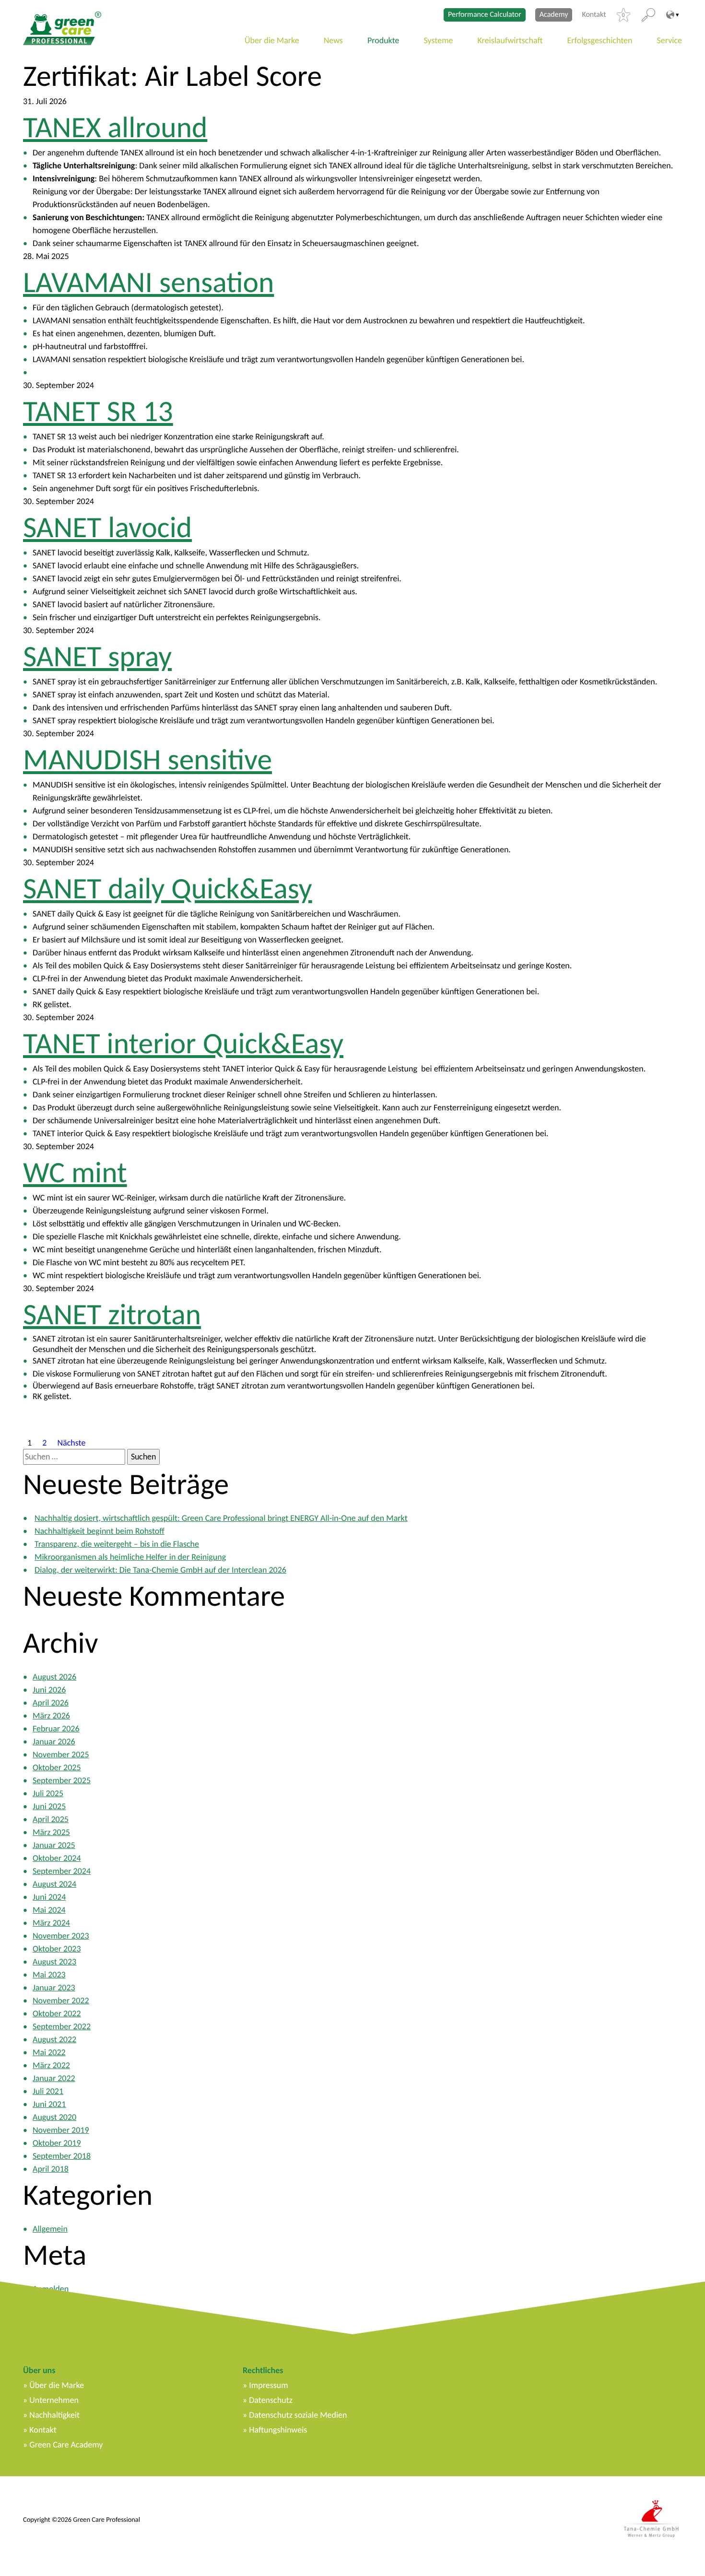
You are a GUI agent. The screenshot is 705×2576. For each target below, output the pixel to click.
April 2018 (51, 2169)
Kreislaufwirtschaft (510, 40)
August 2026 (54, 1677)
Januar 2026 (54, 1741)
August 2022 (54, 2039)
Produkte (383, 40)
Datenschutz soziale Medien (298, 2415)
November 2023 (61, 1936)
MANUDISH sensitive (147, 759)
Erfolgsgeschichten (600, 40)
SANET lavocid (107, 527)
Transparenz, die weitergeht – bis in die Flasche (117, 1544)
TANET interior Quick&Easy (183, 1043)
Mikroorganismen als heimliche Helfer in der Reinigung (130, 1557)
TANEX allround (115, 127)
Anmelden (51, 2289)
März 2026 (51, 1716)
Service (670, 40)
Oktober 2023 (57, 1949)
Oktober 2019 (57, 2143)
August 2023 (54, 1962)
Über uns (39, 2370)
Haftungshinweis (278, 2430)
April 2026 (51, 1703)
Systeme (439, 40)
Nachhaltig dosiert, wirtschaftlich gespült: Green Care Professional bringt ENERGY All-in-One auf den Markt (221, 1518)
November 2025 (61, 1754)
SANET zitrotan (112, 1314)
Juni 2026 (49, 1690)
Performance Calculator (485, 15)
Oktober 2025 (57, 1767)
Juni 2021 (49, 2104)
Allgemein (50, 2229)
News (333, 40)
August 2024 (54, 1884)
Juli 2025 (48, 1793)
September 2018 (62, 2156)
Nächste (71, 1442)
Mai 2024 (49, 1910)
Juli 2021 (48, 2091)
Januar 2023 (54, 1988)
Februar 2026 (56, 1729)
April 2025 (51, 1819)
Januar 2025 (54, 1845)
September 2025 (62, 1780)
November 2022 (61, 2000)
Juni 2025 (49, 1806)
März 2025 (51, 1832)
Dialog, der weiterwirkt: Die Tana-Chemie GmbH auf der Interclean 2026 (160, 1570)
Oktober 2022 (57, 2013)
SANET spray (97, 656)
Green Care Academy (66, 2445)
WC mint (75, 1172)
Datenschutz (270, 2400)
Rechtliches (263, 2370)
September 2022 (62, 2026)
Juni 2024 (49, 1897)
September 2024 (62, 1871)
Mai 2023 (49, 1975)
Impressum (268, 2385)
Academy (554, 15)
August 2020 (54, 2117)
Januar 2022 (54, 2078)
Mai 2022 (49, 2052)
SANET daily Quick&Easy (168, 888)
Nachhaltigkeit (54, 2415)
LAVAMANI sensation (148, 282)
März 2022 (51, 2065)
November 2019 (61, 2130)
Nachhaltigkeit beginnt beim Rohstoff (100, 1531)
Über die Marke (272, 40)
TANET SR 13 (98, 411)
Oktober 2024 (57, 1858)
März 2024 (51, 1923)
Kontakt (594, 15)
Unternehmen (54, 2400)
